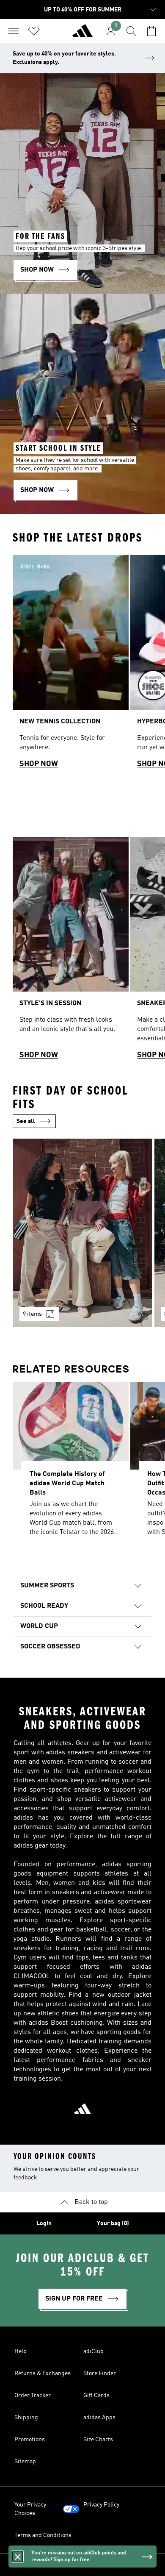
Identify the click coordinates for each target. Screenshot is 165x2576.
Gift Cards (96, 2395)
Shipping (26, 2418)
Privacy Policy (101, 2505)
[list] (82, 665)
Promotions (30, 2440)
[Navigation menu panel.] (14, 31)
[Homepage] (82, 34)
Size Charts (98, 2440)
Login (44, 2223)
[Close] (18, 2557)
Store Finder (100, 2373)
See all (26, 1121)
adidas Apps (99, 2418)
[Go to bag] (151, 31)
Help (21, 2351)
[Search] (131, 31)
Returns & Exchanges (43, 2373)
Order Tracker (33, 2395)
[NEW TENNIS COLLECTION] (71, 665)
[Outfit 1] (82, 1233)
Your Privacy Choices (30, 2509)
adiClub (93, 2351)
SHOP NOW (39, 764)
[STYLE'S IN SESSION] (71, 952)
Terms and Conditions (43, 2535)
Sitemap (25, 2462)
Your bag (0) (113, 2223)
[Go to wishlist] (34, 31)
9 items (32, 1314)
